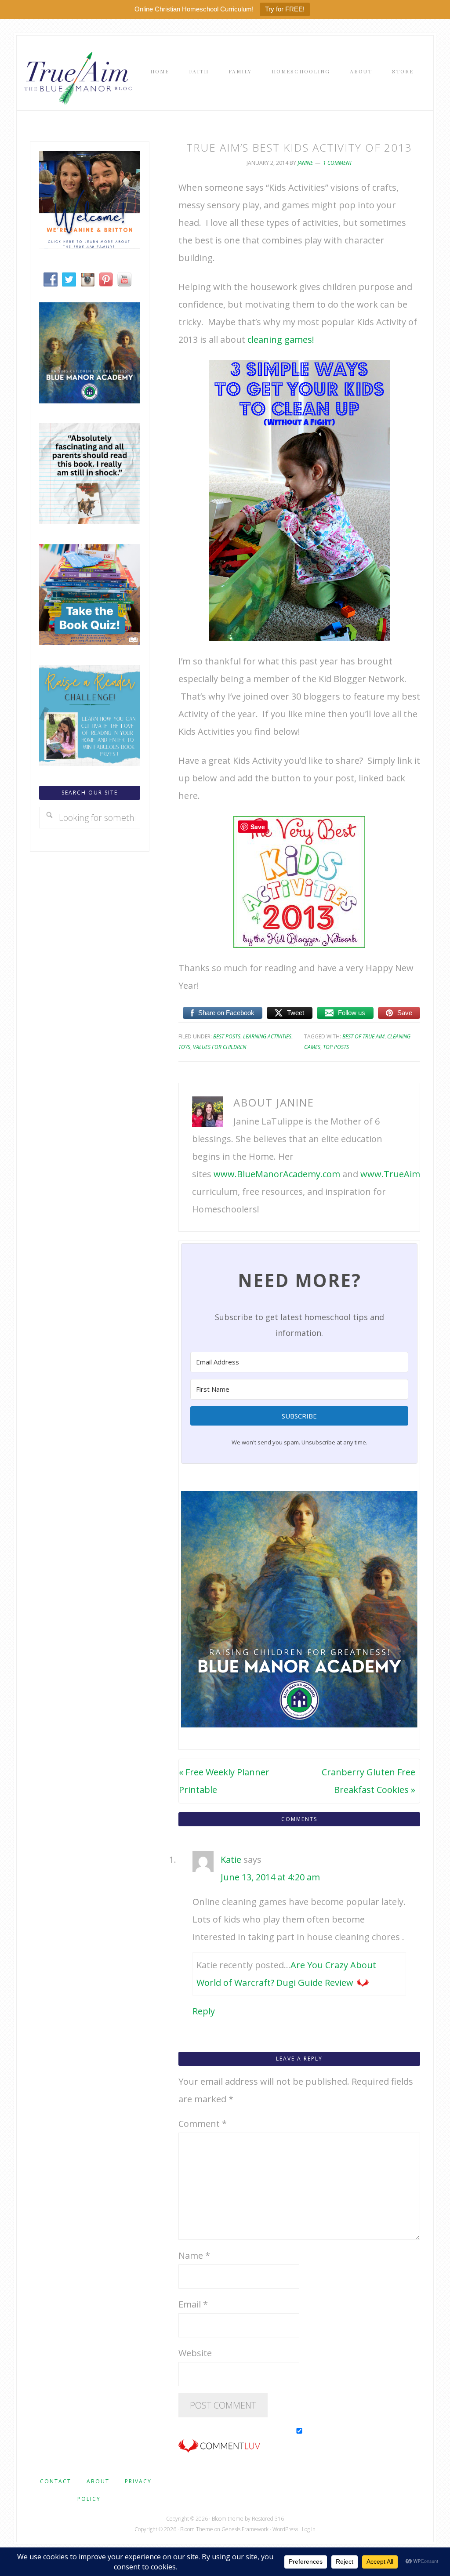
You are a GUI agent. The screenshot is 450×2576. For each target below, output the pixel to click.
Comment (203, 2124)
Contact (56, 2481)
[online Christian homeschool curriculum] (90, 400)
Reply (204, 2011)
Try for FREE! (285, 9)
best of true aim (363, 1036)
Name (194, 2255)
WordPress (285, 2529)
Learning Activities (267, 1036)
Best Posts (227, 1036)
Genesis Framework (245, 2529)
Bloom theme (228, 2519)
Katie (231, 1859)
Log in (309, 2529)
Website (195, 2353)
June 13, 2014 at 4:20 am (270, 1877)
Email (193, 2304)
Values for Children (220, 1047)
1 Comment (337, 163)
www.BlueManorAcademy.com (277, 1174)
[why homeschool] (90, 521)
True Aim (76, 77)
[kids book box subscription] (90, 642)
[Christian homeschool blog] (90, 245)
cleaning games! (281, 339)
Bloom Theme (197, 2529)
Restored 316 (268, 2519)
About (98, 2481)
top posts (336, 1047)
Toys (184, 1047)
